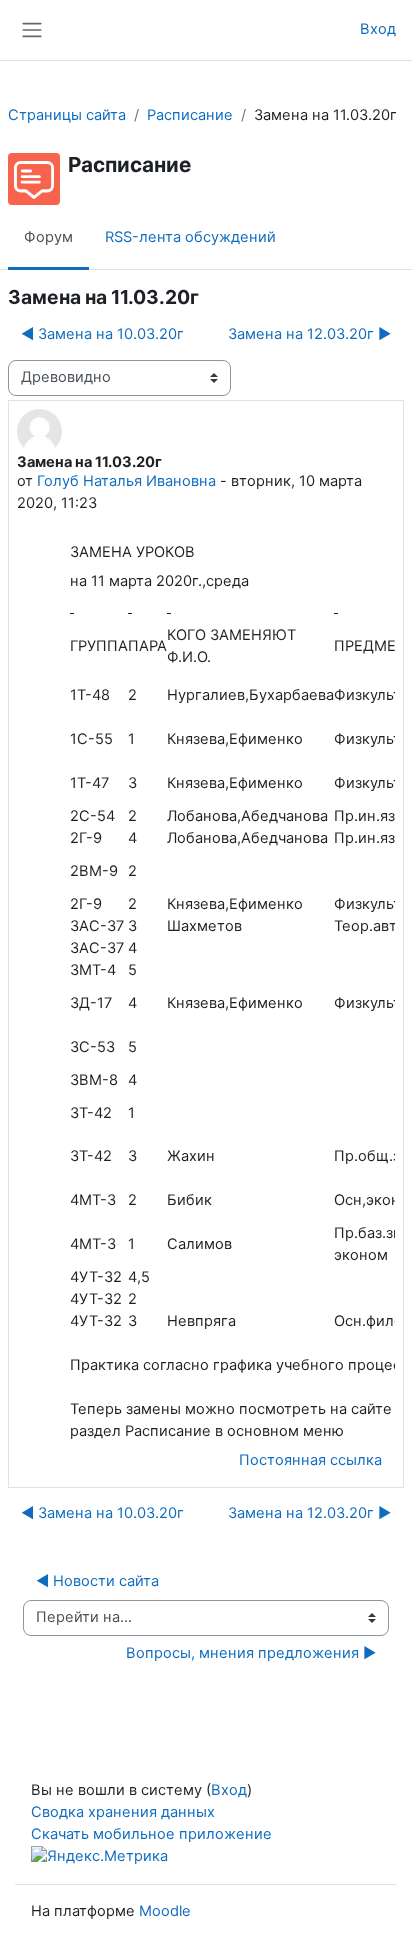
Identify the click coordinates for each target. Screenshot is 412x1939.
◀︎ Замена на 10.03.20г (102, 334)
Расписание (190, 115)
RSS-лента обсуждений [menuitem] (190, 237)
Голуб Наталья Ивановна (126, 481)
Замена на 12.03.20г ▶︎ (309, 334)
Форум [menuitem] (48, 237)
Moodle (165, 1911)
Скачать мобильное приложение (151, 1834)
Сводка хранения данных (123, 1812)
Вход (378, 29)
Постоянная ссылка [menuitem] (310, 1460)
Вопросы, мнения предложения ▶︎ (251, 1653)
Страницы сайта (67, 115)
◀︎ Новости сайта (97, 1581)
